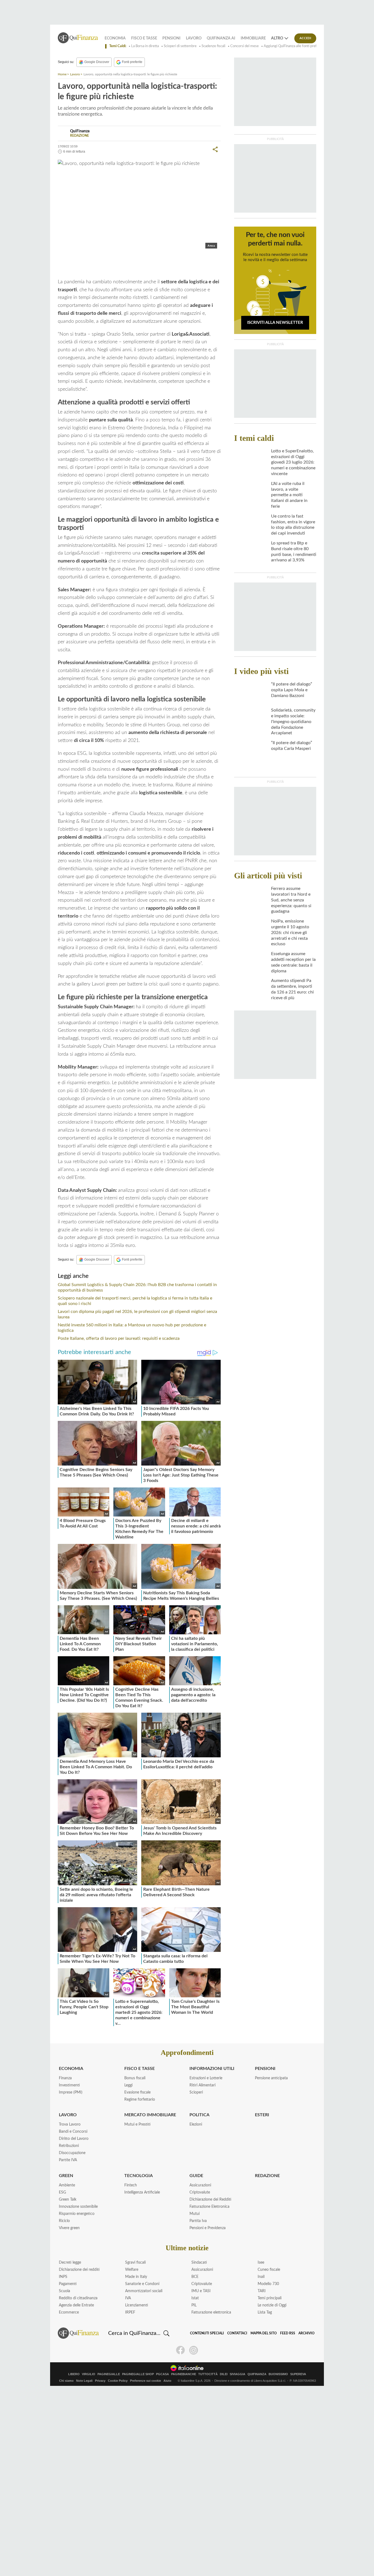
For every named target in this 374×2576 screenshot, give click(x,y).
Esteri (262, 2115)
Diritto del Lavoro (74, 2139)
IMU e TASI (201, 2291)
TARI (262, 2291)
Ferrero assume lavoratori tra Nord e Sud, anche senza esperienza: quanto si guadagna (291, 900)
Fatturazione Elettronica (209, 2207)
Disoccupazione (72, 2153)
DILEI (224, 2374)
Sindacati (199, 2263)
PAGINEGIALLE (109, 2374)
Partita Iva (198, 2221)
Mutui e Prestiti (137, 2124)
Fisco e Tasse (144, 38)
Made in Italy (136, 2277)
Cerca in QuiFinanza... (134, 2333)
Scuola (64, 2291)
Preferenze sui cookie (146, 2381)
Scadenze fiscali (213, 46)
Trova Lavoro (70, 2124)
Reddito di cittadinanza (78, 2298)
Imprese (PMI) (71, 2092)
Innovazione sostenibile (78, 2207)
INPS (63, 2277)
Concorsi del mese (244, 46)
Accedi (305, 38)
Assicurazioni (200, 2185)
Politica (199, 2115)
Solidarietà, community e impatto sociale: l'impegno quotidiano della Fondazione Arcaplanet (293, 722)
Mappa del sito (264, 2333)
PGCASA (162, 2374)
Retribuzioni (69, 2146)
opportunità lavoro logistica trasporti (102, 261)
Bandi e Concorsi (73, 2132)
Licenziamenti (137, 2305)
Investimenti (69, 2085)
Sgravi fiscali (135, 2263)
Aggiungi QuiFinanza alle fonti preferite (294, 46)
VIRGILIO (89, 2374)
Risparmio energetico (77, 2214)
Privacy (100, 2381)
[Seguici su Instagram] (194, 2350)
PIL (194, 2305)
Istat (195, 2298)
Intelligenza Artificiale (142, 2192)
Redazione (267, 2176)
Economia (115, 38)
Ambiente (67, 2185)
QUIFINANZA (257, 2374)
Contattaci (237, 2333)
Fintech (131, 2185)
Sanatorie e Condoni (142, 2284)
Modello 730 (268, 2284)
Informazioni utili (212, 2069)
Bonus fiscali (135, 2078)
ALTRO (277, 38)
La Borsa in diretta (145, 46)
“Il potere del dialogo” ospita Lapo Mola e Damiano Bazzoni (292, 690)
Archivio (307, 2333)
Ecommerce (69, 2312)
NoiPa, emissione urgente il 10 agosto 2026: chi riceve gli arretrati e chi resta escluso (290, 933)
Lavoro (194, 38)
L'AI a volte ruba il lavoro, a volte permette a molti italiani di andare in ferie (289, 495)
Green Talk (68, 2200)
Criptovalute (200, 2192)
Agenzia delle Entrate (76, 2305)
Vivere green (69, 2228)
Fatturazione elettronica (211, 2312)
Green (66, 2176)
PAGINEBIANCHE (184, 2374)
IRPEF (130, 2312)
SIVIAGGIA (238, 2374)
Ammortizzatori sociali (144, 2291)
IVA (128, 2298)
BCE (195, 2277)
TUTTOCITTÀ (208, 2374)
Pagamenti (68, 2284)
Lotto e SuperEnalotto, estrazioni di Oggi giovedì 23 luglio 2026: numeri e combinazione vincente (293, 462)
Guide (196, 2176)
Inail (261, 2277)
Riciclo (64, 2221)
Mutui (195, 2214)
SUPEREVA (298, 2374)
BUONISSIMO (278, 2374)
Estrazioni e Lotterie (206, 2078)
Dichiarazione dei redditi (79, 2270)
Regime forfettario (140, 2100)
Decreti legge (70, 2263)
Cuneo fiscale (269, 2270)
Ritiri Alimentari (202, 2085)
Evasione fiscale (137, 2092)
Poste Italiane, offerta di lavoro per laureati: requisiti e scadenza (119, 1338)
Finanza (65, 2078)
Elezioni (196, 2124)
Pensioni (171, 38)
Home (62, 74)
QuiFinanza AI (221, 38)
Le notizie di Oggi (272, 2305)
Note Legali (84, 2381)
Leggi (128, 2085)
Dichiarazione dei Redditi (210, 2200)
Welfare (132, 2270)
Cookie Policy (118, 2381)
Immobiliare (253, 38)
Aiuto (167, 2381)
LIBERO (74, 2374)
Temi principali (270, 2298)
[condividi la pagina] (215, 149)
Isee (261, 2263)
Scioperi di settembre (180, 46)
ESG (62, 2192)
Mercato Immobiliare (150, 2115)
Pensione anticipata (271, 2078)
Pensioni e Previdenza (208, 2228)
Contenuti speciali (207, 2333)
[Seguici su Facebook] (180, 2350)
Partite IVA (68, 2160)
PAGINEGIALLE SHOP (138, 2374)
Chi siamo (66, 2381)
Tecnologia (139, 2176)
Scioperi (196, 2092)
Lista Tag (265, 2312)
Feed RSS (288, 2333)
